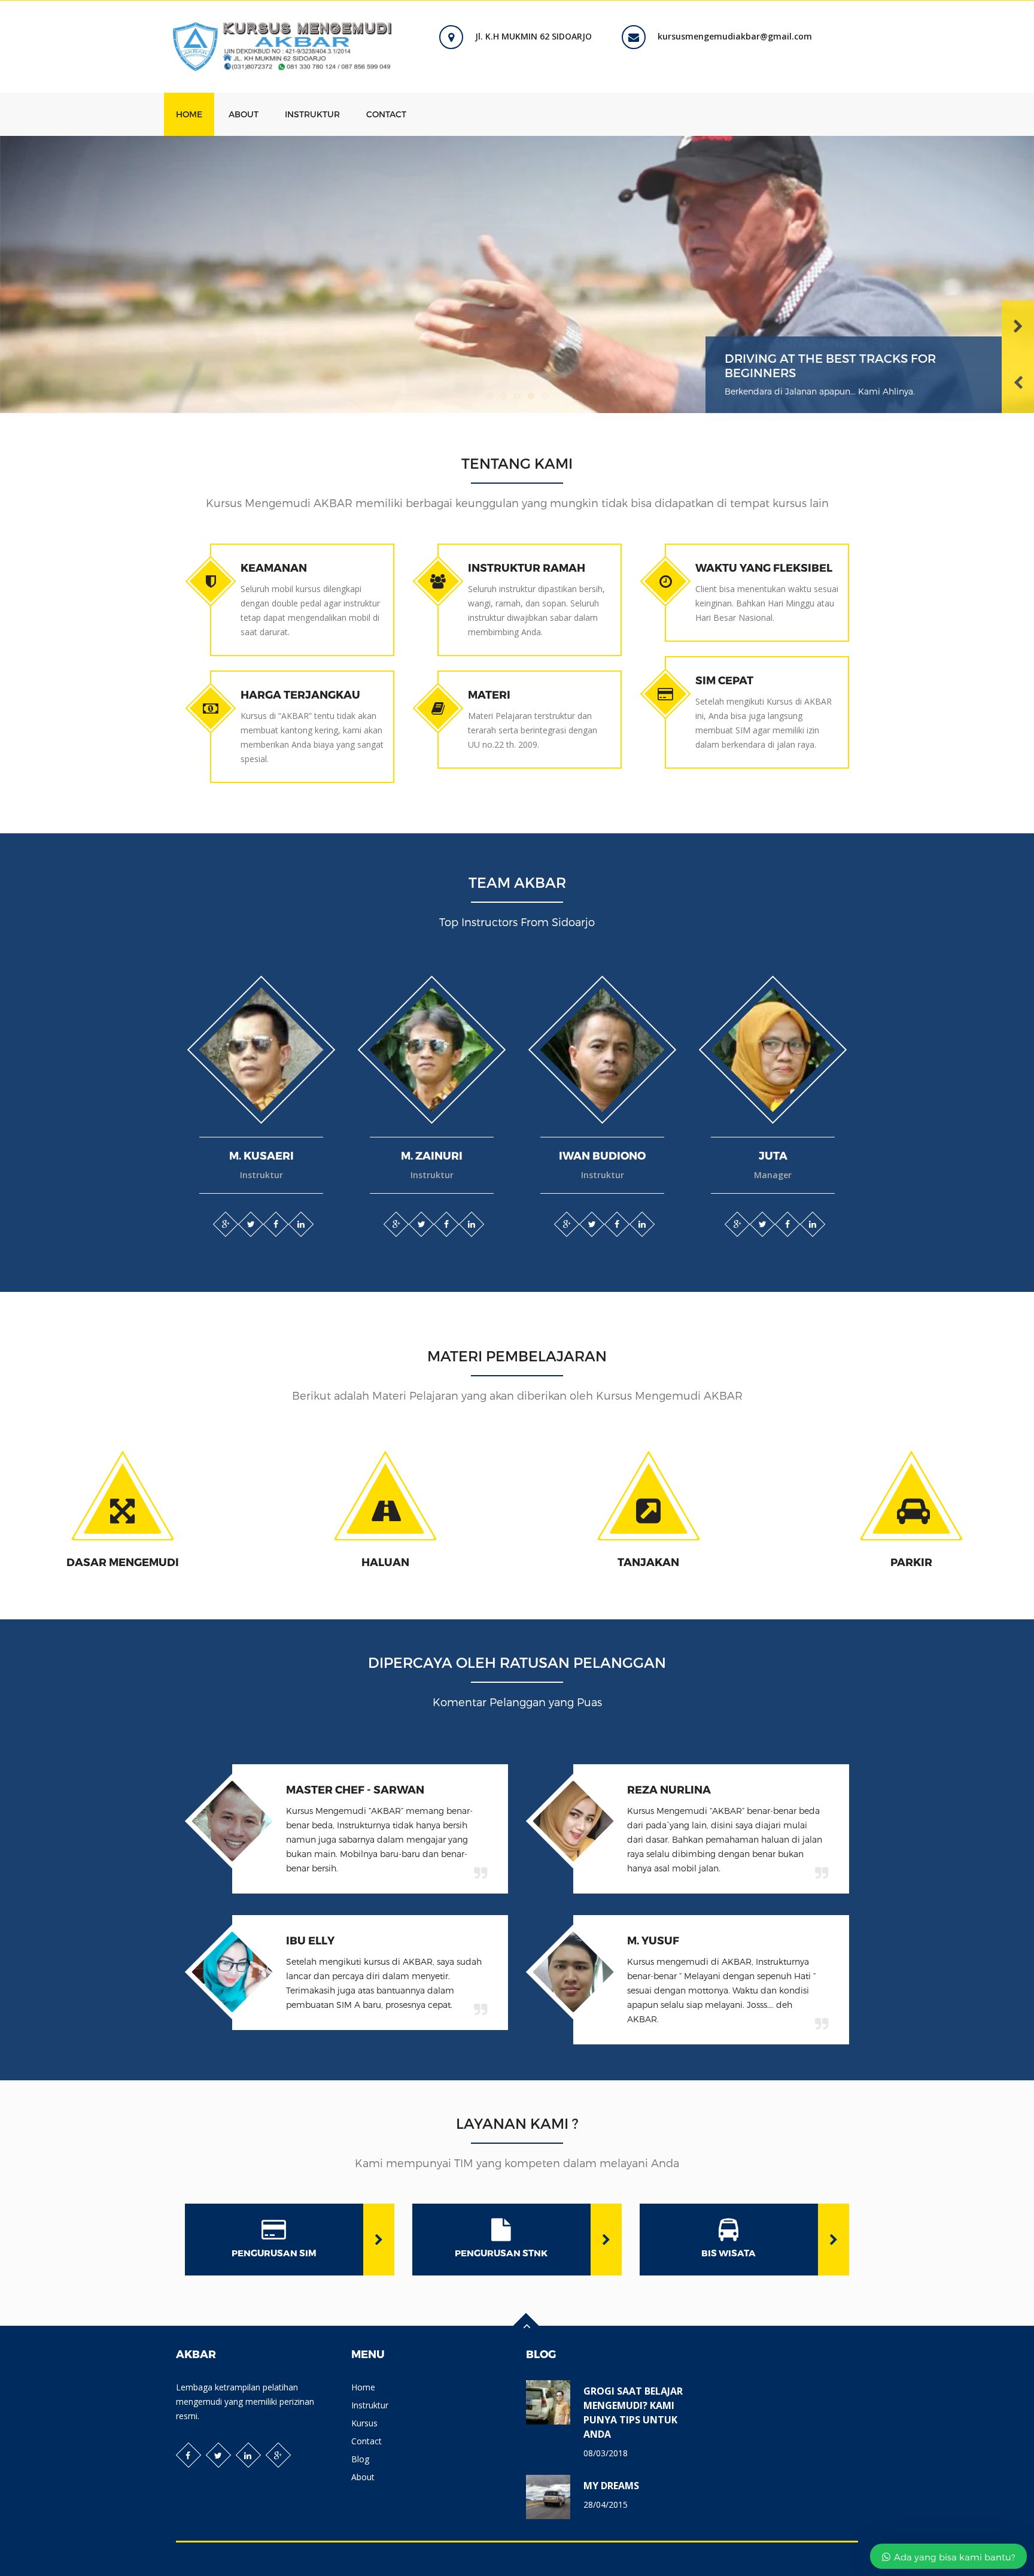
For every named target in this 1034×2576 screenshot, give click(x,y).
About (244, 114)
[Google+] (225, 1224)
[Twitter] (250, 1224)
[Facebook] (275, 1224)
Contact (386, 114)
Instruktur (312, 114)
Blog (360, 2459)
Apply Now (35, 1542)
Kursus (364, 2423)
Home (189, 114)
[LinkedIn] (300, 1224)
